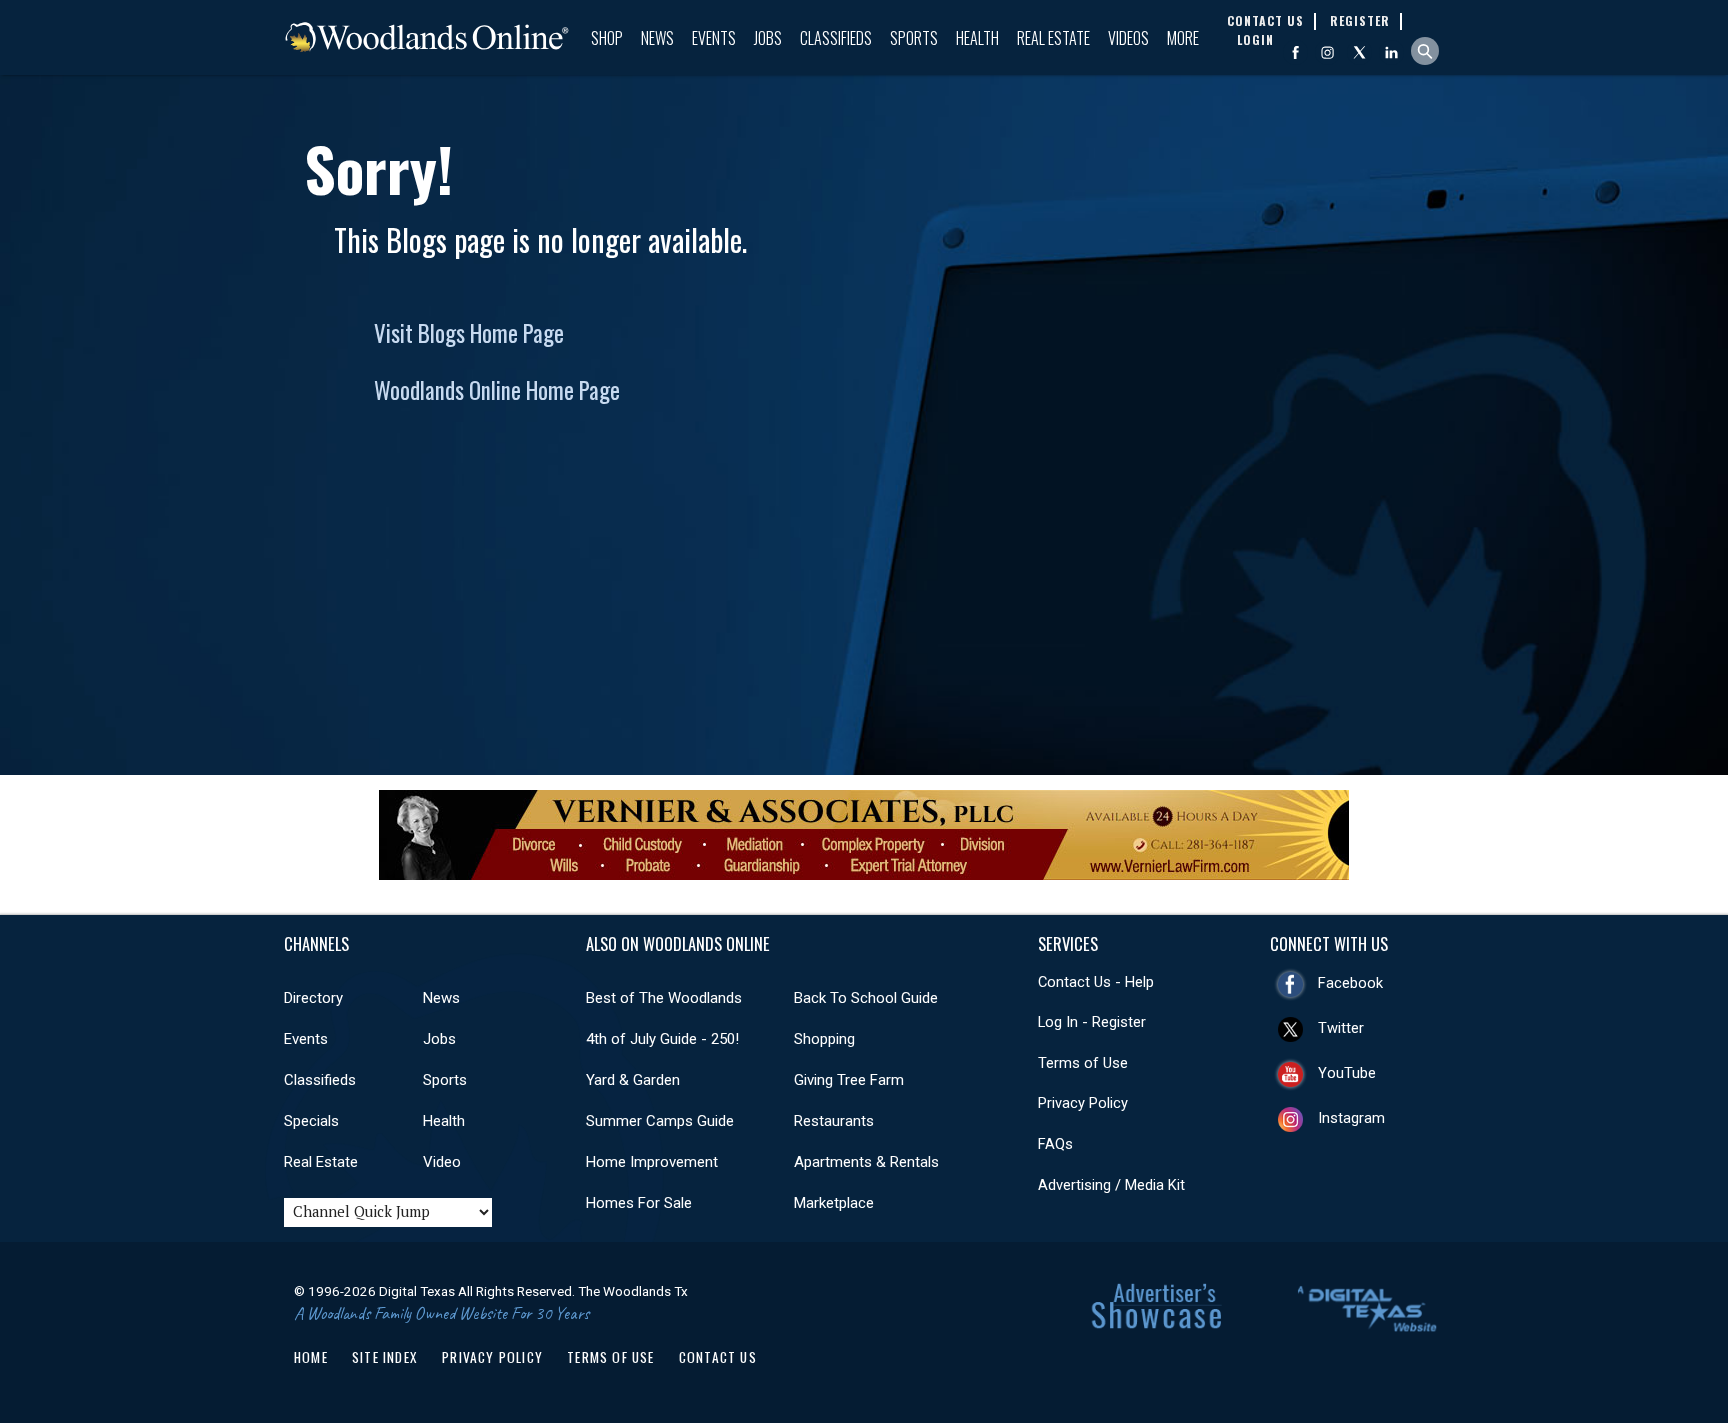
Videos (1128, 38)
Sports (914, 38)
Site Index (385, 1357)
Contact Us (718, 1357)
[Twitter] (1359, 52)
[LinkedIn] (1391, 52)
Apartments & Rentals (866, 1162)
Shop (607, 38)
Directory (313, 998)
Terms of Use (1083, 1063)
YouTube (1347, 1073)
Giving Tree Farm (849, 1080)
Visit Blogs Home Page (469, 333)
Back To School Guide (866, 998)
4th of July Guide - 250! (662, 1039)
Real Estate (1053, 38)
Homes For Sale (639, 1203)
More (1183, 38)
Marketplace (834, 1203)
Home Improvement (652, 1162)
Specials (311, 1121)
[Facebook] (1295, 52)
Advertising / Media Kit (1111, 1185)
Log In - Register (1092, 1022)
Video (442, 1162)
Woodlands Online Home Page (497, 390)
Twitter (1341, 1028)
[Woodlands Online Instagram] (1327, 52)
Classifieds (836, 38)
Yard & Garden (633, 1080)
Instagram (1351, 1118)
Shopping (824, 1039)
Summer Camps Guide (660, 1121)
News (657, 38)
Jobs (768, 38)
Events (714, 38)
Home (311, 1357)
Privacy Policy (1083, 1103)
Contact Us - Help (1096, 982)
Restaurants (834, 1121)
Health (977, 38)
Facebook (1350, 983)
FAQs (1055, 1144)
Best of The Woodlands (664, 998)
